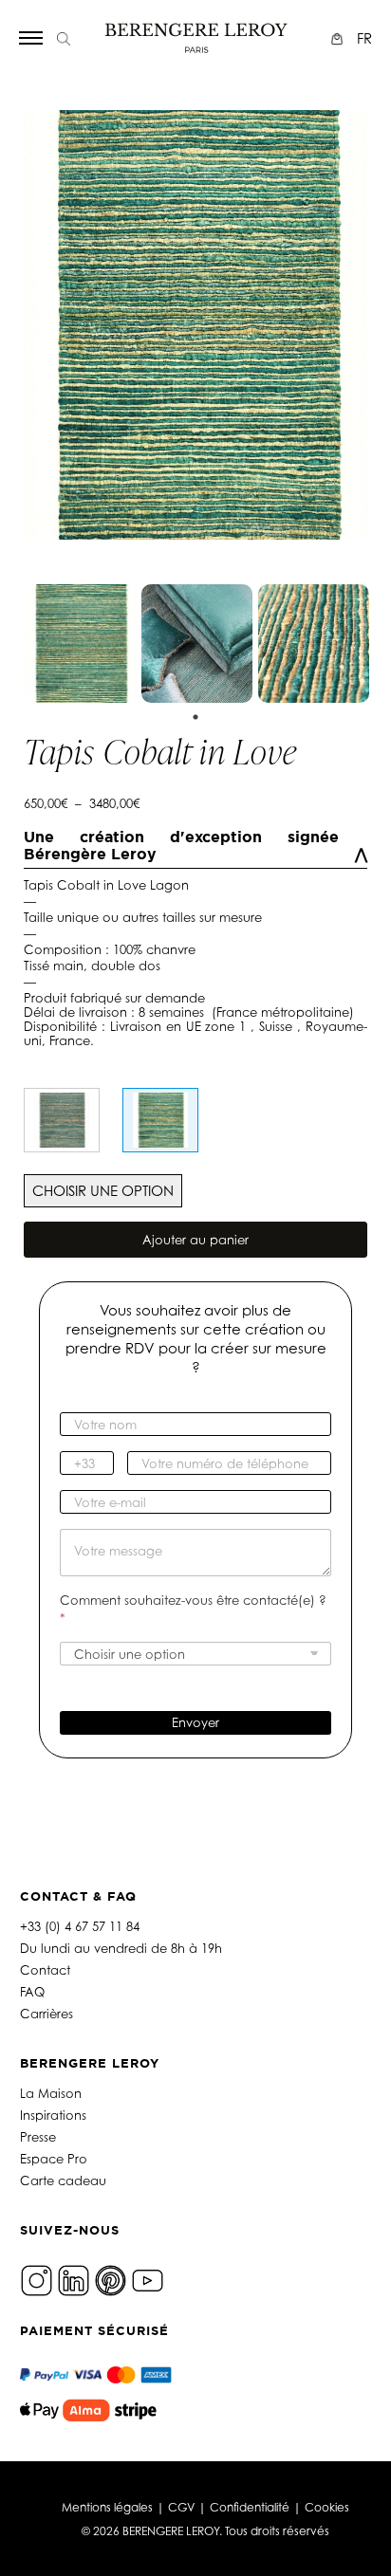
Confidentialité (250, 2507)
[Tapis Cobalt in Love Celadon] (62, 1120)
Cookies (327, 2507)
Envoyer (195, 1722)
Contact (45, 1970)
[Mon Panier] (339, 38)
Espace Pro (54, 2159)
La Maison (51, 2093)
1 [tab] (195, 717)
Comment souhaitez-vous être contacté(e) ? (193, 1609)
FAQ (32, 1992)
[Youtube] (148, 2279)
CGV (181, 2507)
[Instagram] (37, 2279)
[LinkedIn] (74, 2279)
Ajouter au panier (195, 1240)
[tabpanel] (80, 644)
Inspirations (53, 2115)
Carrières (47, 2014)
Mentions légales (107, 2507)
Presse (38, 2137)
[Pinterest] (111, 2279)
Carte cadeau (63, 2180)
